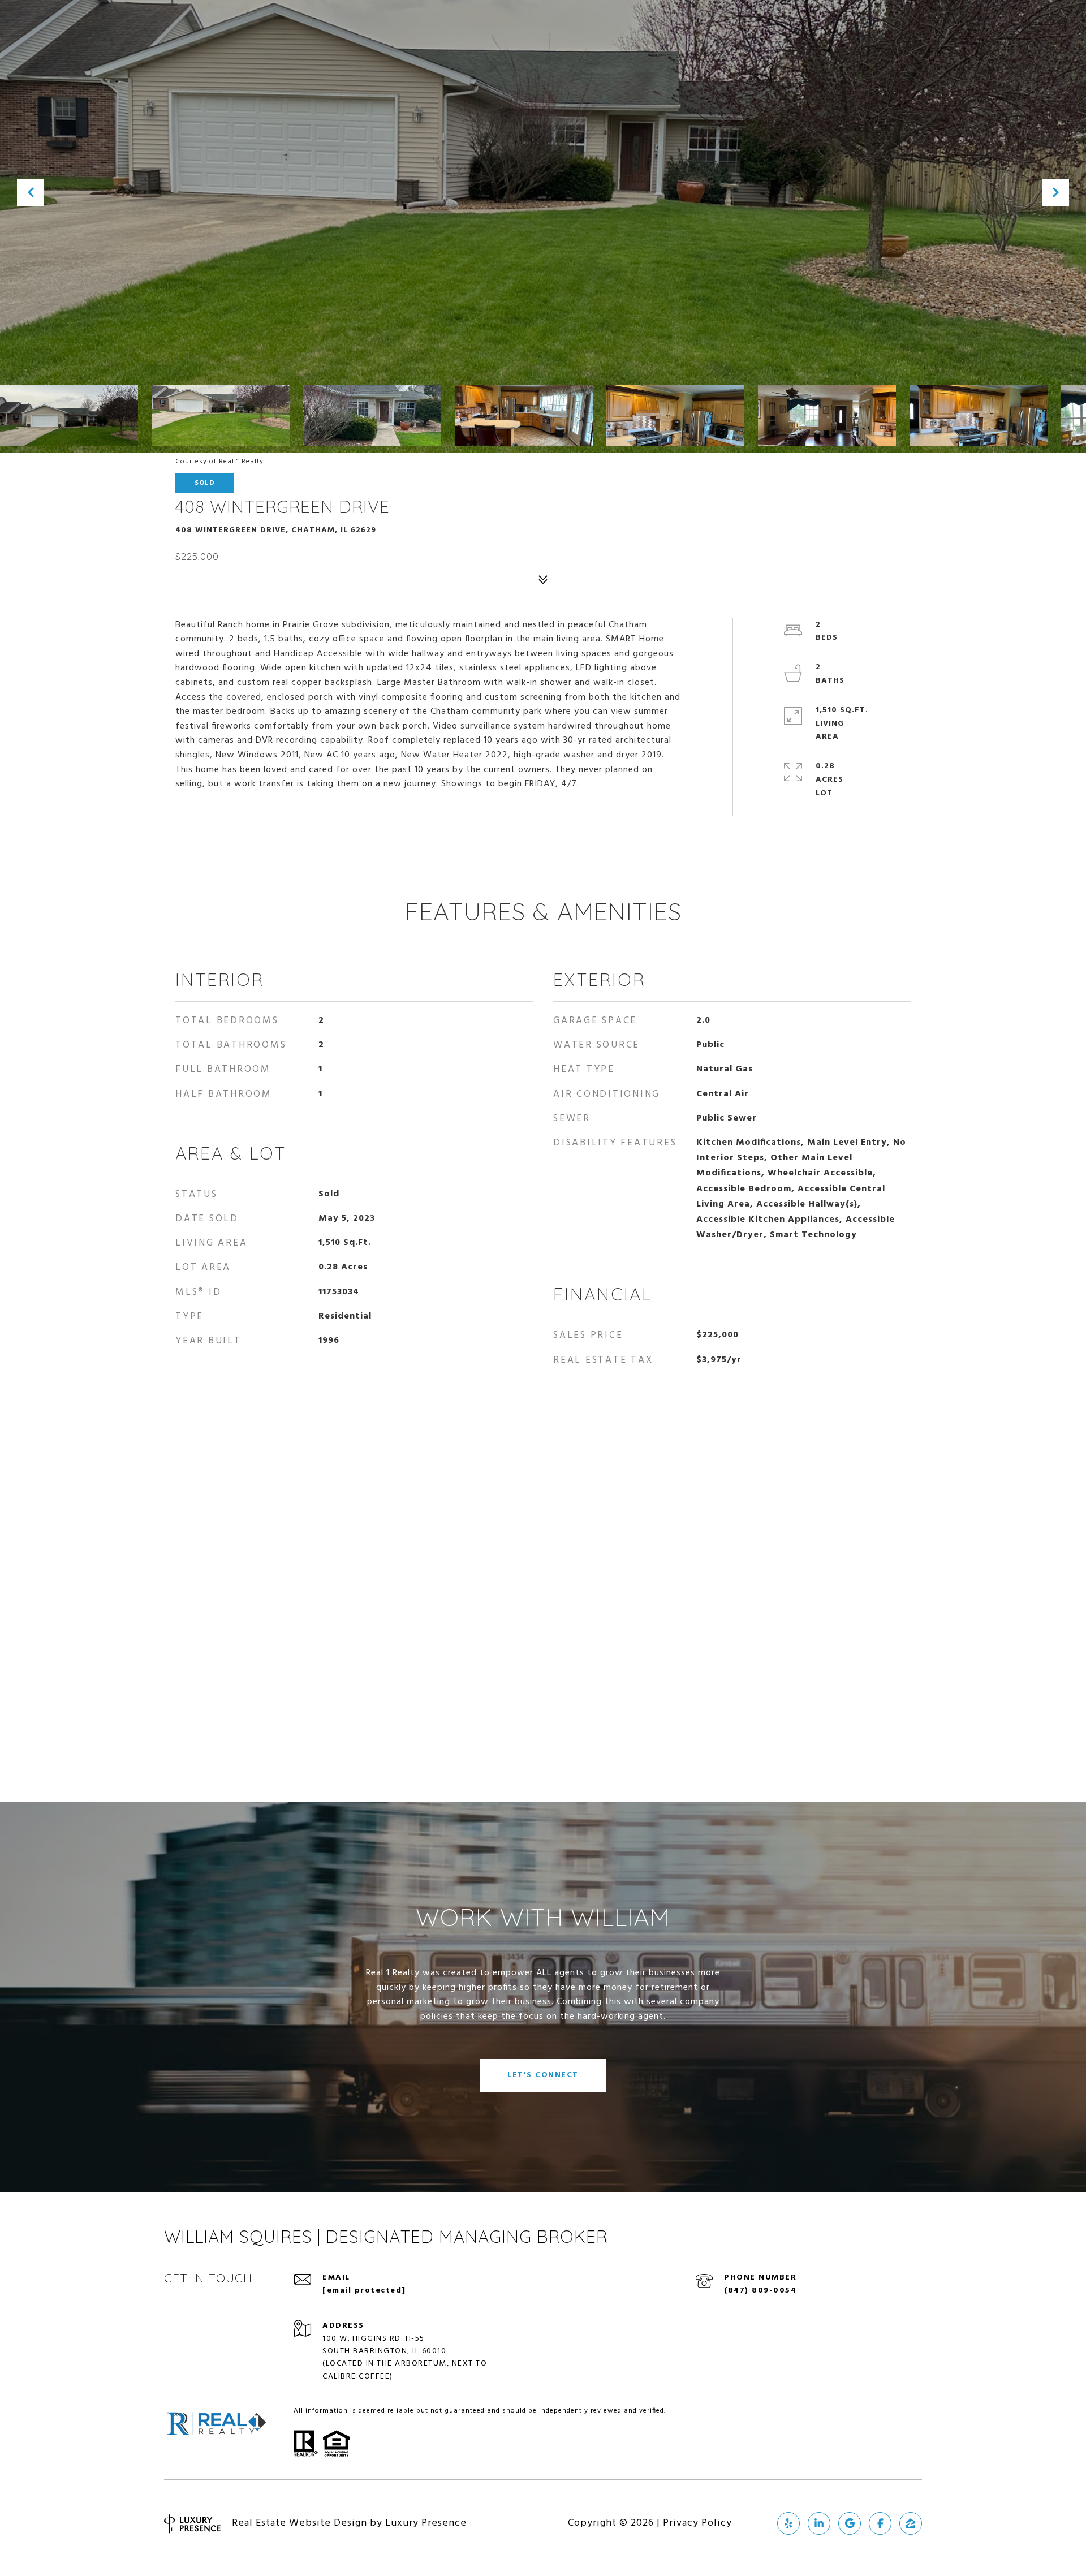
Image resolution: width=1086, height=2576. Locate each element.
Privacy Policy (697, 2523)
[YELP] (788, 2523)
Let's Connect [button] (543, 2075)
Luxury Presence (426, 2523)
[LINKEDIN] (819, 2523)
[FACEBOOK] (880, 2523)
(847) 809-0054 (760, 2291)
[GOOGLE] (850, 2523)
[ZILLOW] (911, 2523)
